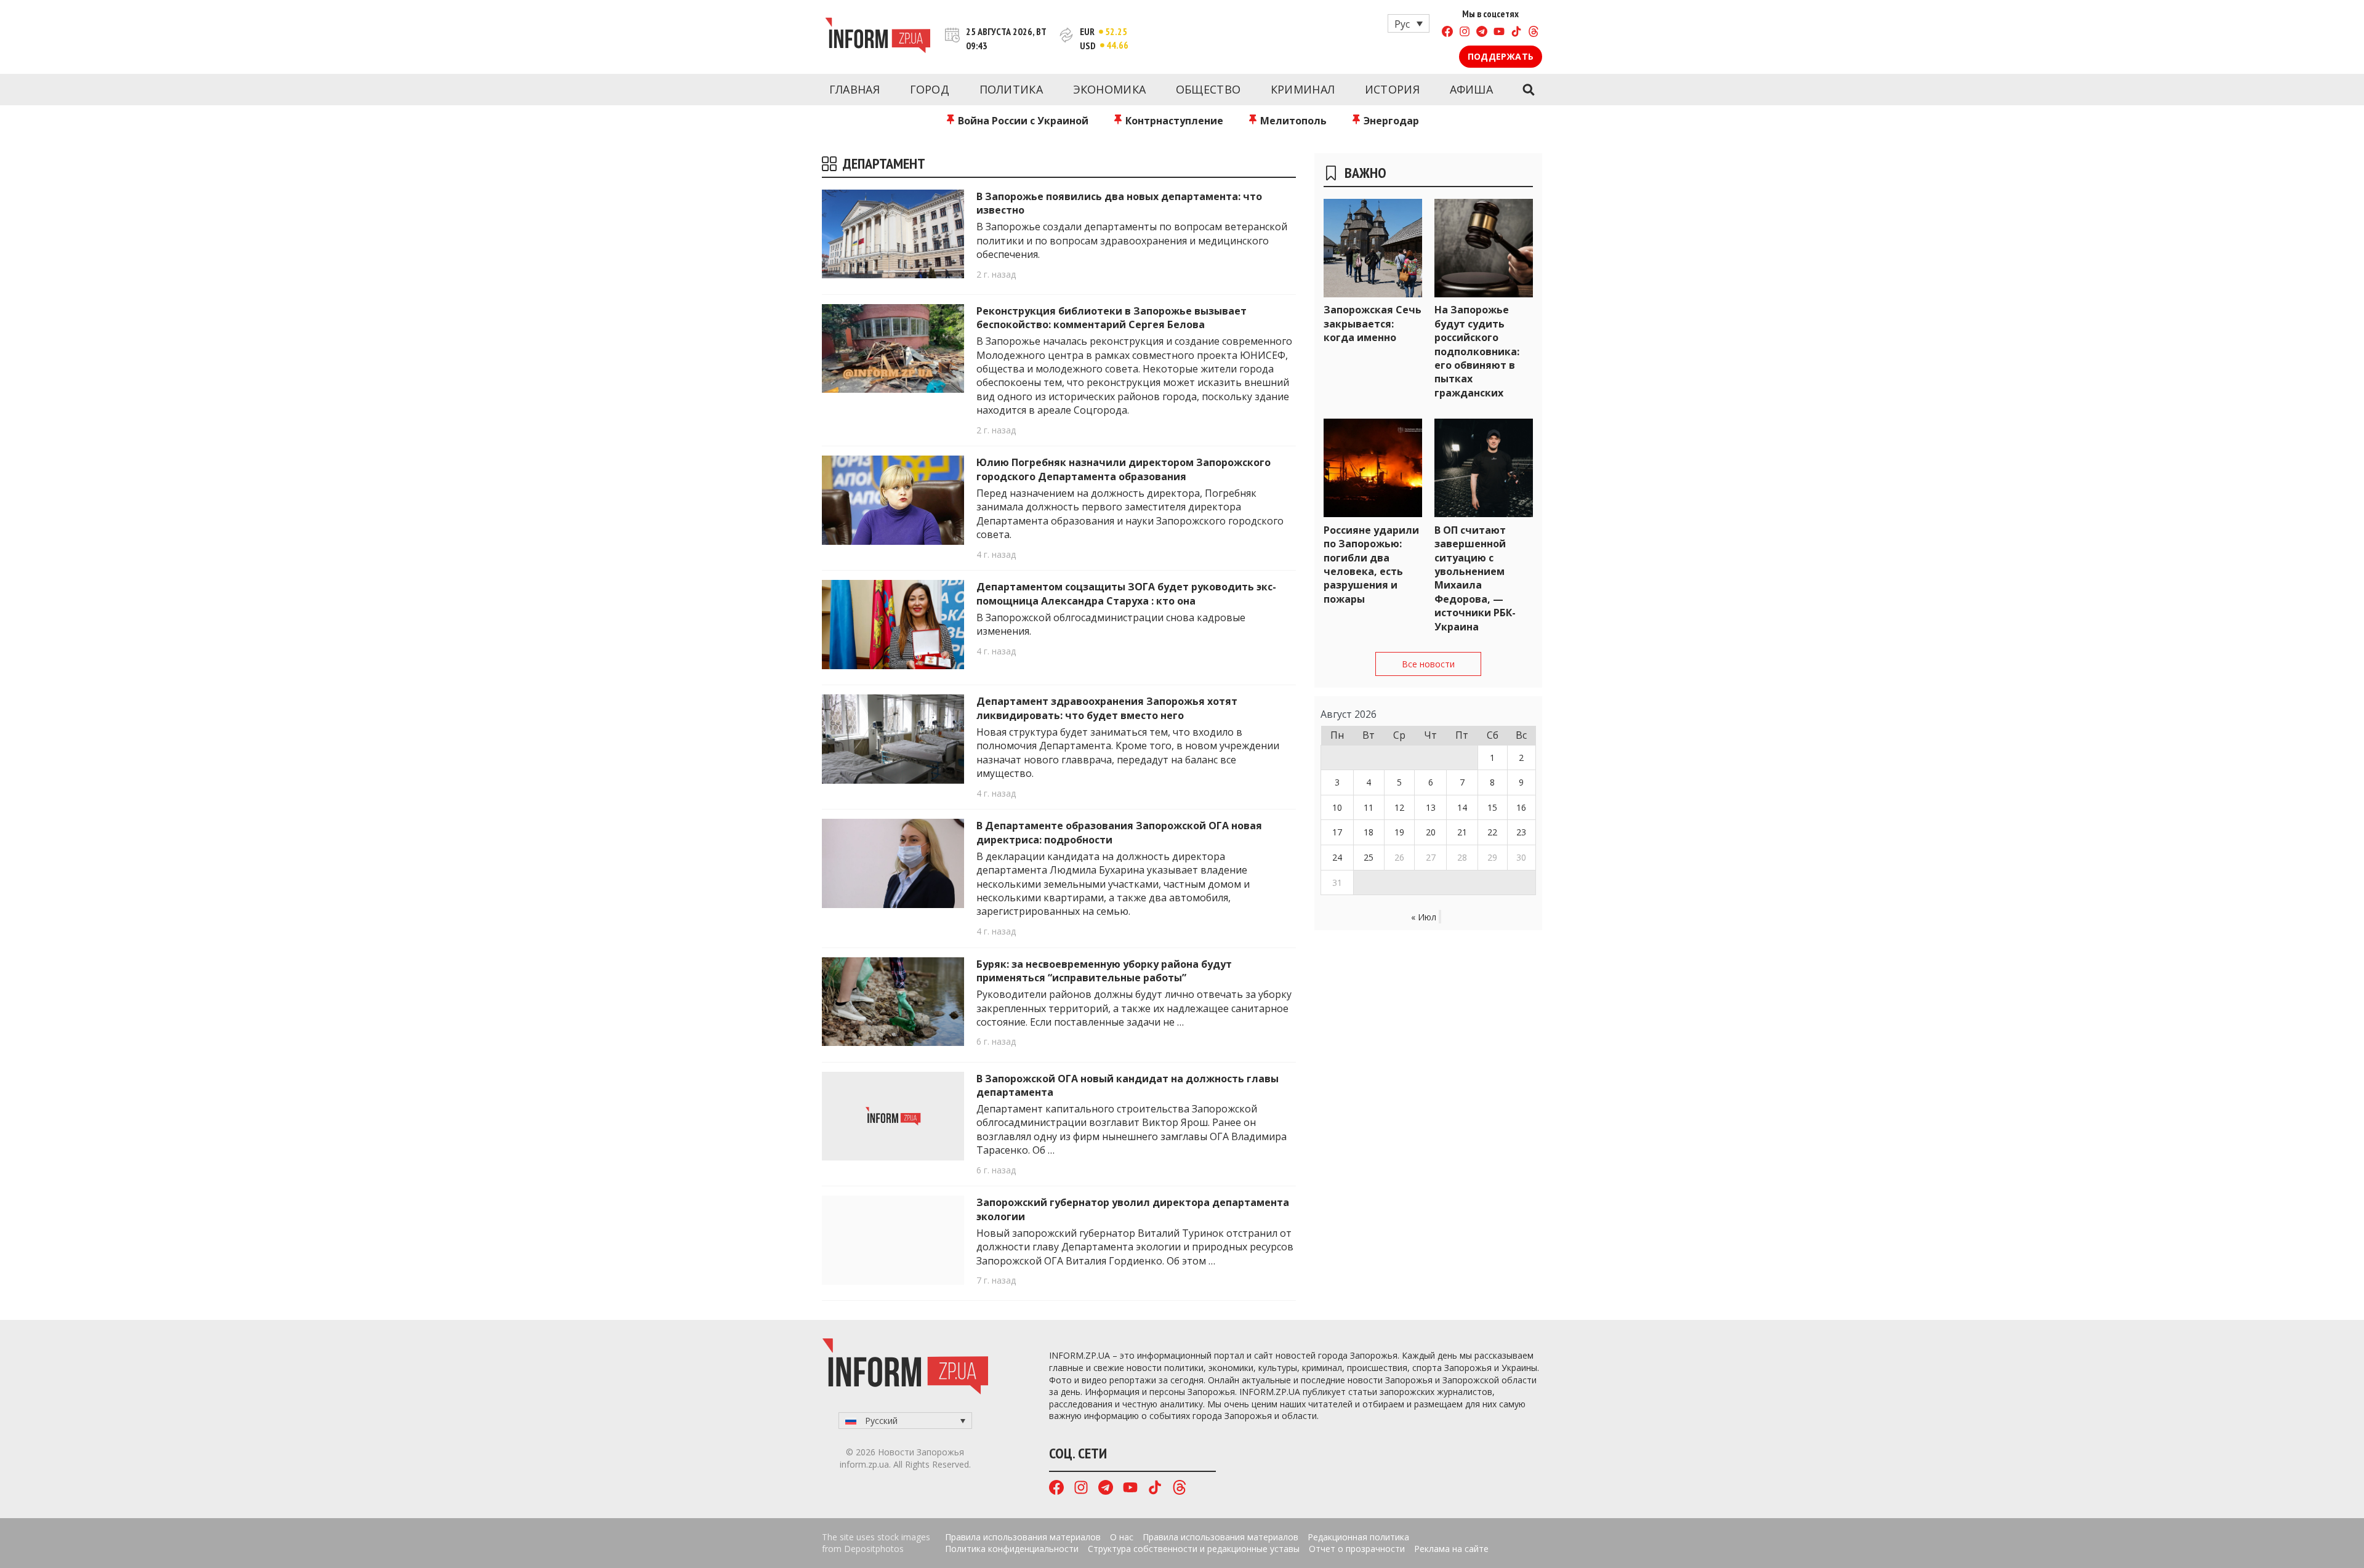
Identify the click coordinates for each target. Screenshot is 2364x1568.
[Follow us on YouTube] (1499, 33)
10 (1337, 807)
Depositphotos (874, 1549)
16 (1521, 807)
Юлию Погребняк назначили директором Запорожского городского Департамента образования (1124, 469)
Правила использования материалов (1023, 1537)
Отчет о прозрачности (1357, 1549)
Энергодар (1390, 121)
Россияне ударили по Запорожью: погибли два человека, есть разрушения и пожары (1371, 565)
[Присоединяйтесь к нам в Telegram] (1482, 33)
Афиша (1472, 89)
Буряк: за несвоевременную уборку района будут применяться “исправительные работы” (1104, 971)
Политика (1011, 89)
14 (1462, 807)
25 (1369, 857)
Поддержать (1501, 56)
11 (1369, 807)
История (1392, 89)
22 (1492, 832)
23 (1521, 832)
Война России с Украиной (1022, 121)
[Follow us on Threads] (1534, 33)
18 (1369, 832)
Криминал (1303, 89)
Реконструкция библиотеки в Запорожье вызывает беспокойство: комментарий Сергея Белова (1112, 318)
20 (1431, 832)
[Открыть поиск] (1528, 90)
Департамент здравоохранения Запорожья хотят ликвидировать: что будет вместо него (1107, 708)
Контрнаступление (1173, 121)
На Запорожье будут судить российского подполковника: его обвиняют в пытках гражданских (1477, 351)
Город (930, 89)
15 (1492, 807)
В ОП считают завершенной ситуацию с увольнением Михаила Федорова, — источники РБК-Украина (1475, 578)
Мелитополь (1292, 121)
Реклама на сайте (1451, 1549)
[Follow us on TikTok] (1516, 33)
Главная (854, 89)
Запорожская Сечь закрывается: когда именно (1373, 324)
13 (1431, 807)
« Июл (1424, 917)
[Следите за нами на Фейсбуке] (1447, 33)
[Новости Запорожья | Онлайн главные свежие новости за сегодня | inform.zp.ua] (878, 37)
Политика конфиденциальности (1012, 1549)
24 (1337, 857)
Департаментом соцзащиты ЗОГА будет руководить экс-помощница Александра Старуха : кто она (1126, 593)
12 (1399, 807)
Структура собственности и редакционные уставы (1194, 1549)
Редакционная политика (1358, 1537)
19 (1399, 832)
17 (1337, 832)
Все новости (1428, 664)
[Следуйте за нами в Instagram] (1465, 33)
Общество (1208, 89)
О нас (1122, 1537)
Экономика (1110, 89)
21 (1462, 832)
